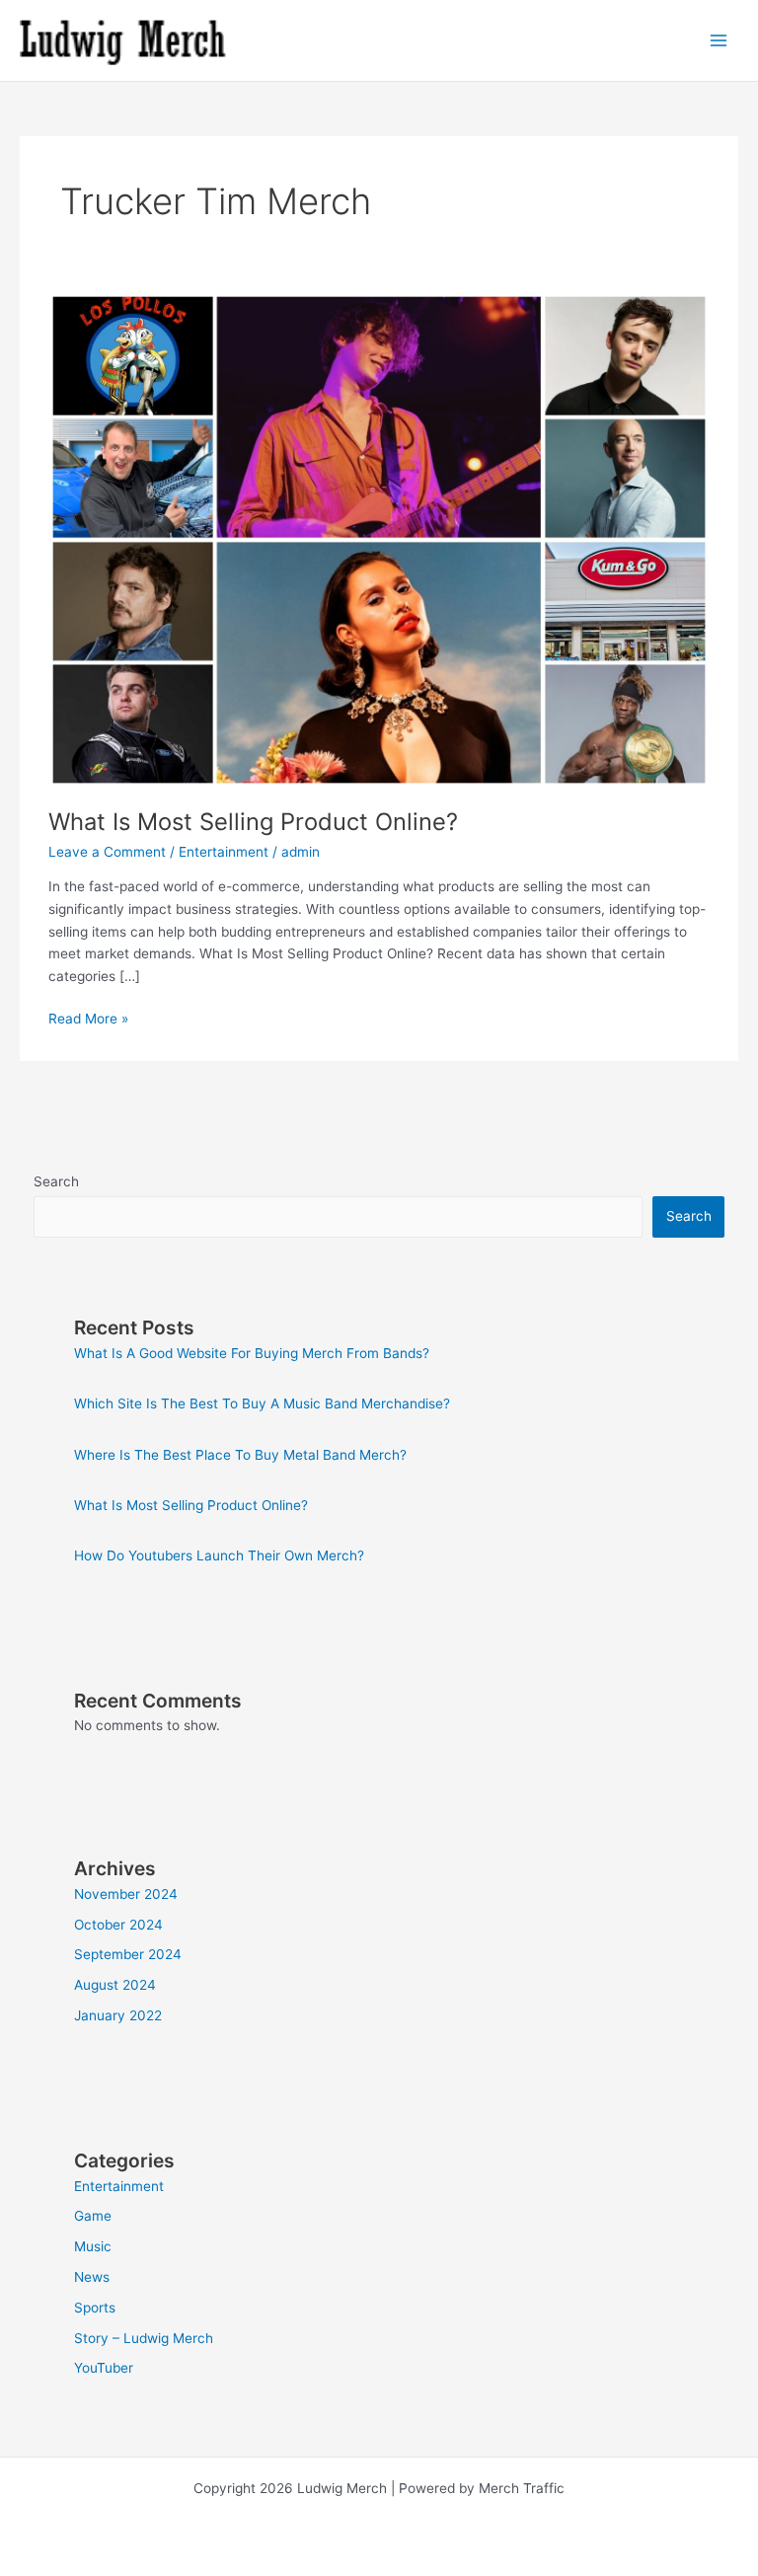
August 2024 (115, 1985)
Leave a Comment (107, 852)
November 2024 (126, 1894)
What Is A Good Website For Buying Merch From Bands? (252, 1353)
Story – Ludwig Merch (144, 2338)
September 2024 (128, 1954)
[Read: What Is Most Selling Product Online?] (379, 539)
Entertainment (224, 852)
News (92, 2277)
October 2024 (118, 1925)
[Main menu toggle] (719, 41)
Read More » (88, 1017)
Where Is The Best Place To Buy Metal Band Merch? (240, 1455)
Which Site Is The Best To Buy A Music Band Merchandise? (262, 1403)
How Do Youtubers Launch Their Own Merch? (219, 1555)
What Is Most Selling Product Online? (253, 822)
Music (93, 2246)
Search (56, 1181)
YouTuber (104, 2368)
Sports (95, 2308)
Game (93, 2216)
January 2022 (118, 2015)
